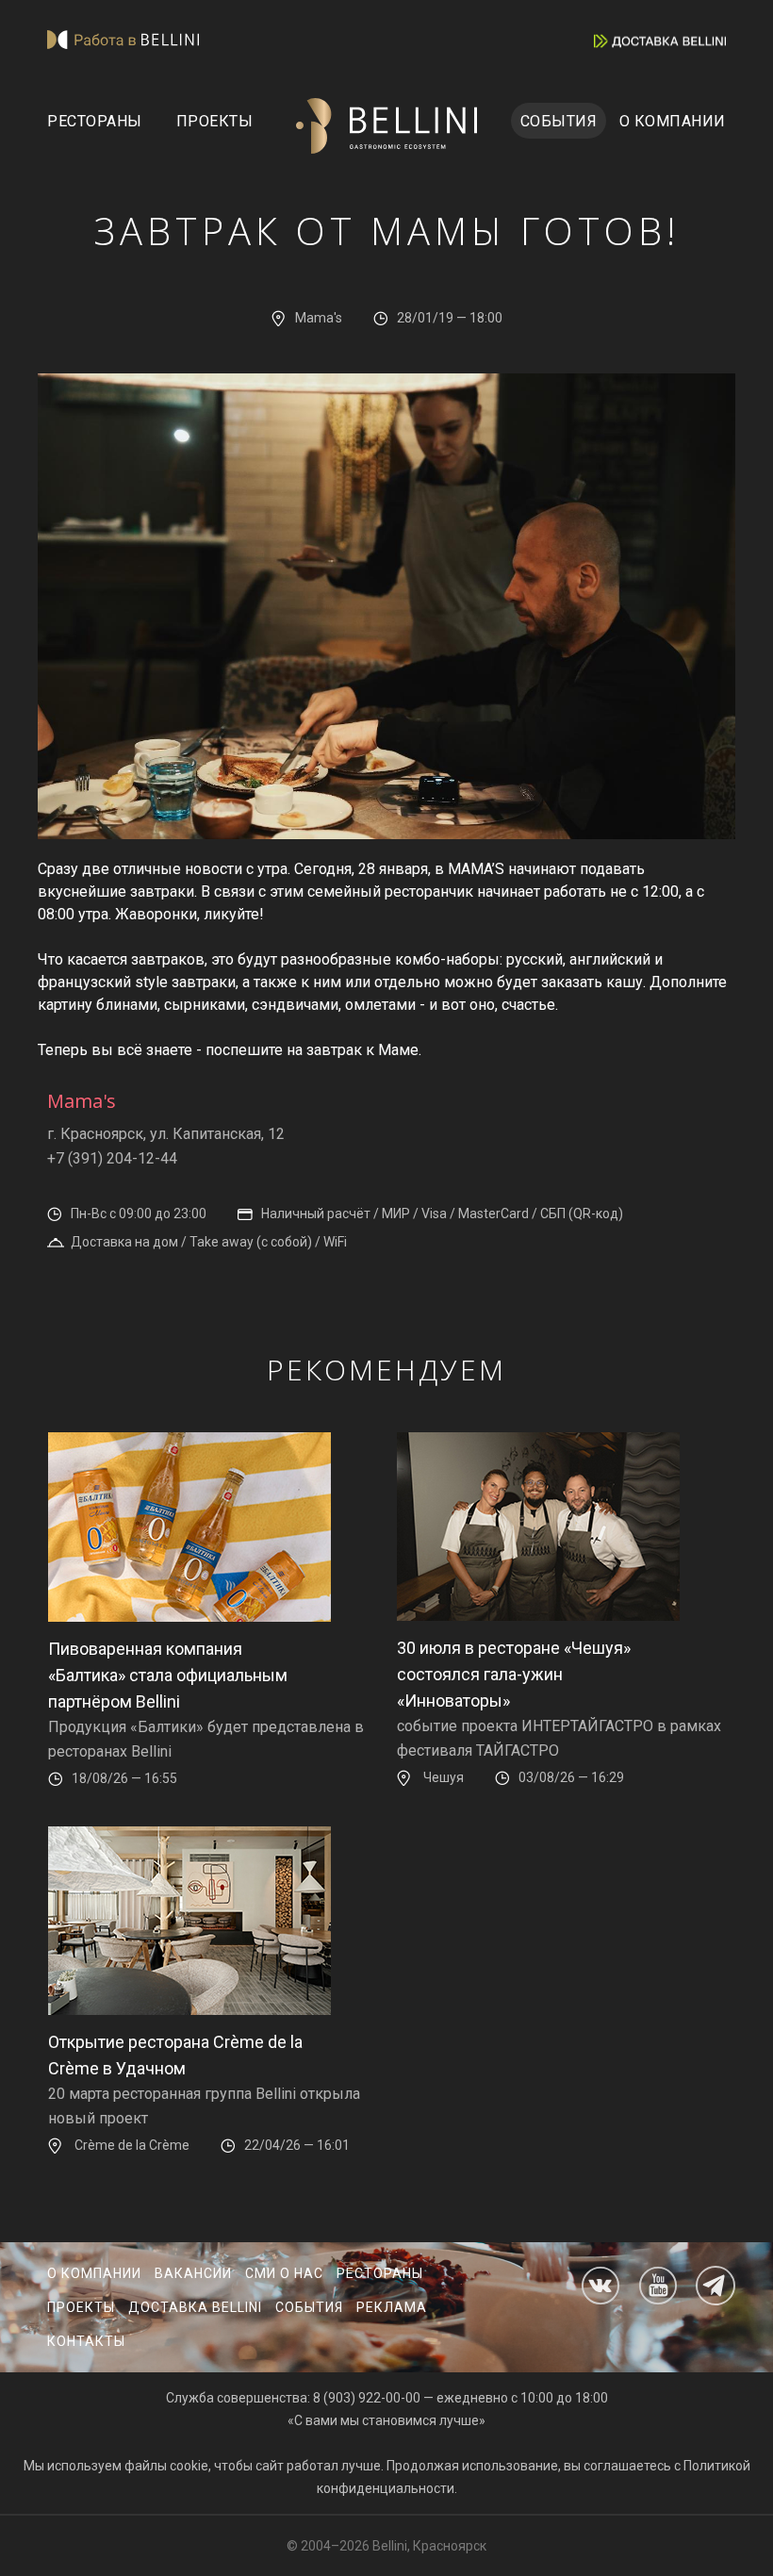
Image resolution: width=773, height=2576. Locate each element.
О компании (673, 121)
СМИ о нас (284, 2273)
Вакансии (193, 2273)
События (559, 121)
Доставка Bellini (195, 2307)
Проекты (215, 121)
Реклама (392, 2307)
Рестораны (95, 121)
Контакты (86, 2341)
